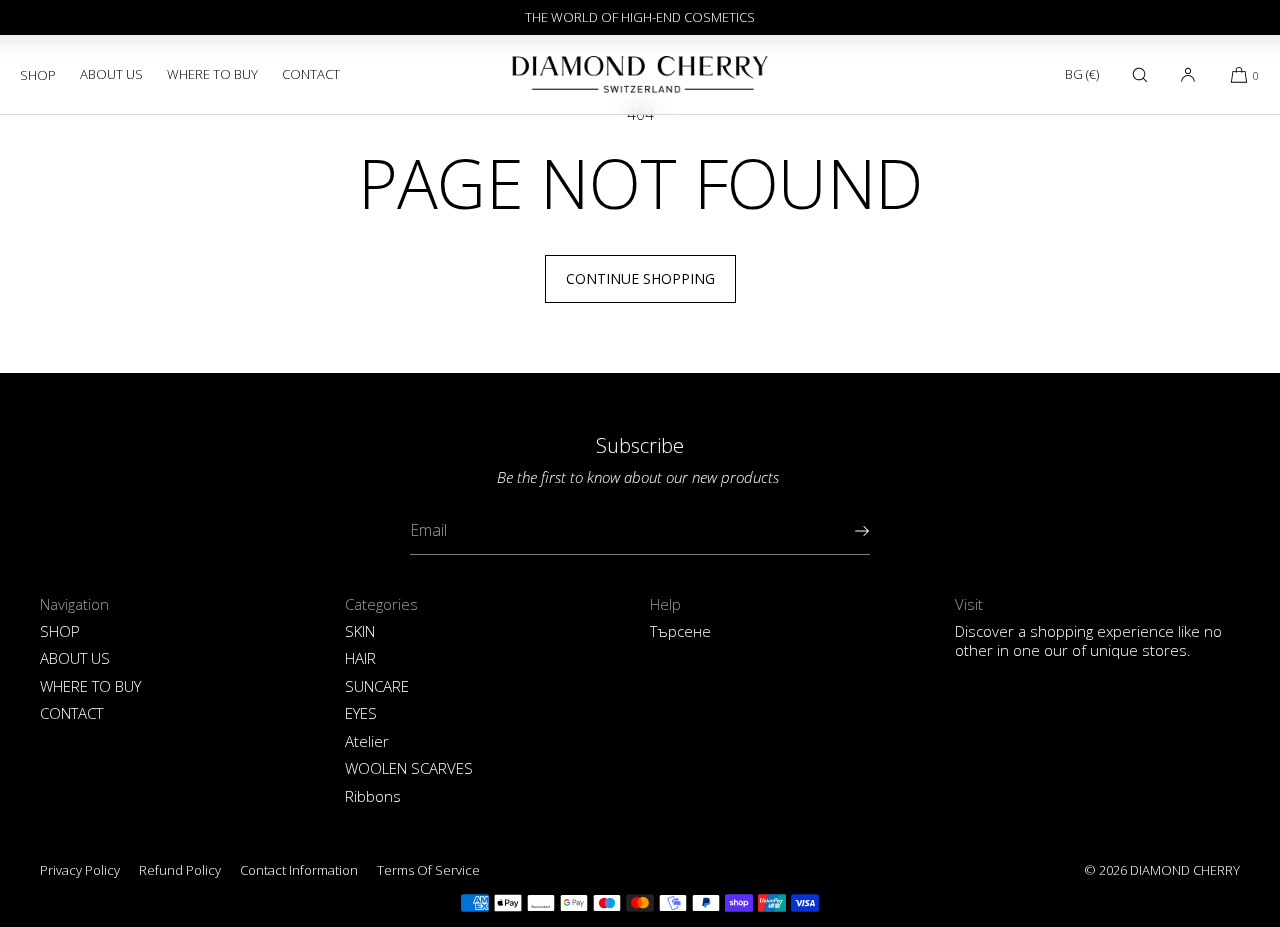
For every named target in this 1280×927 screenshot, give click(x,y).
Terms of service (428, 870)
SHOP (38, 75)
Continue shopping (640, 278)
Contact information (299, 870)
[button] (1140, 74)
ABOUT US (111, 74)
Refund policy (180, 870)
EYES (361, 713)
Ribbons (373, 796)
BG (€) (1082, 74)
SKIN (360, 631)
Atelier (367, 741)
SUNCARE (377, 686)
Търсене (680, 631)
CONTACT (311, 74)
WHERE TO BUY (212, 74)
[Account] (1188, 74)
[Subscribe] (845, 531)
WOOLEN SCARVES (409, 768)
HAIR (360, 658)
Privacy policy (80, 870)
